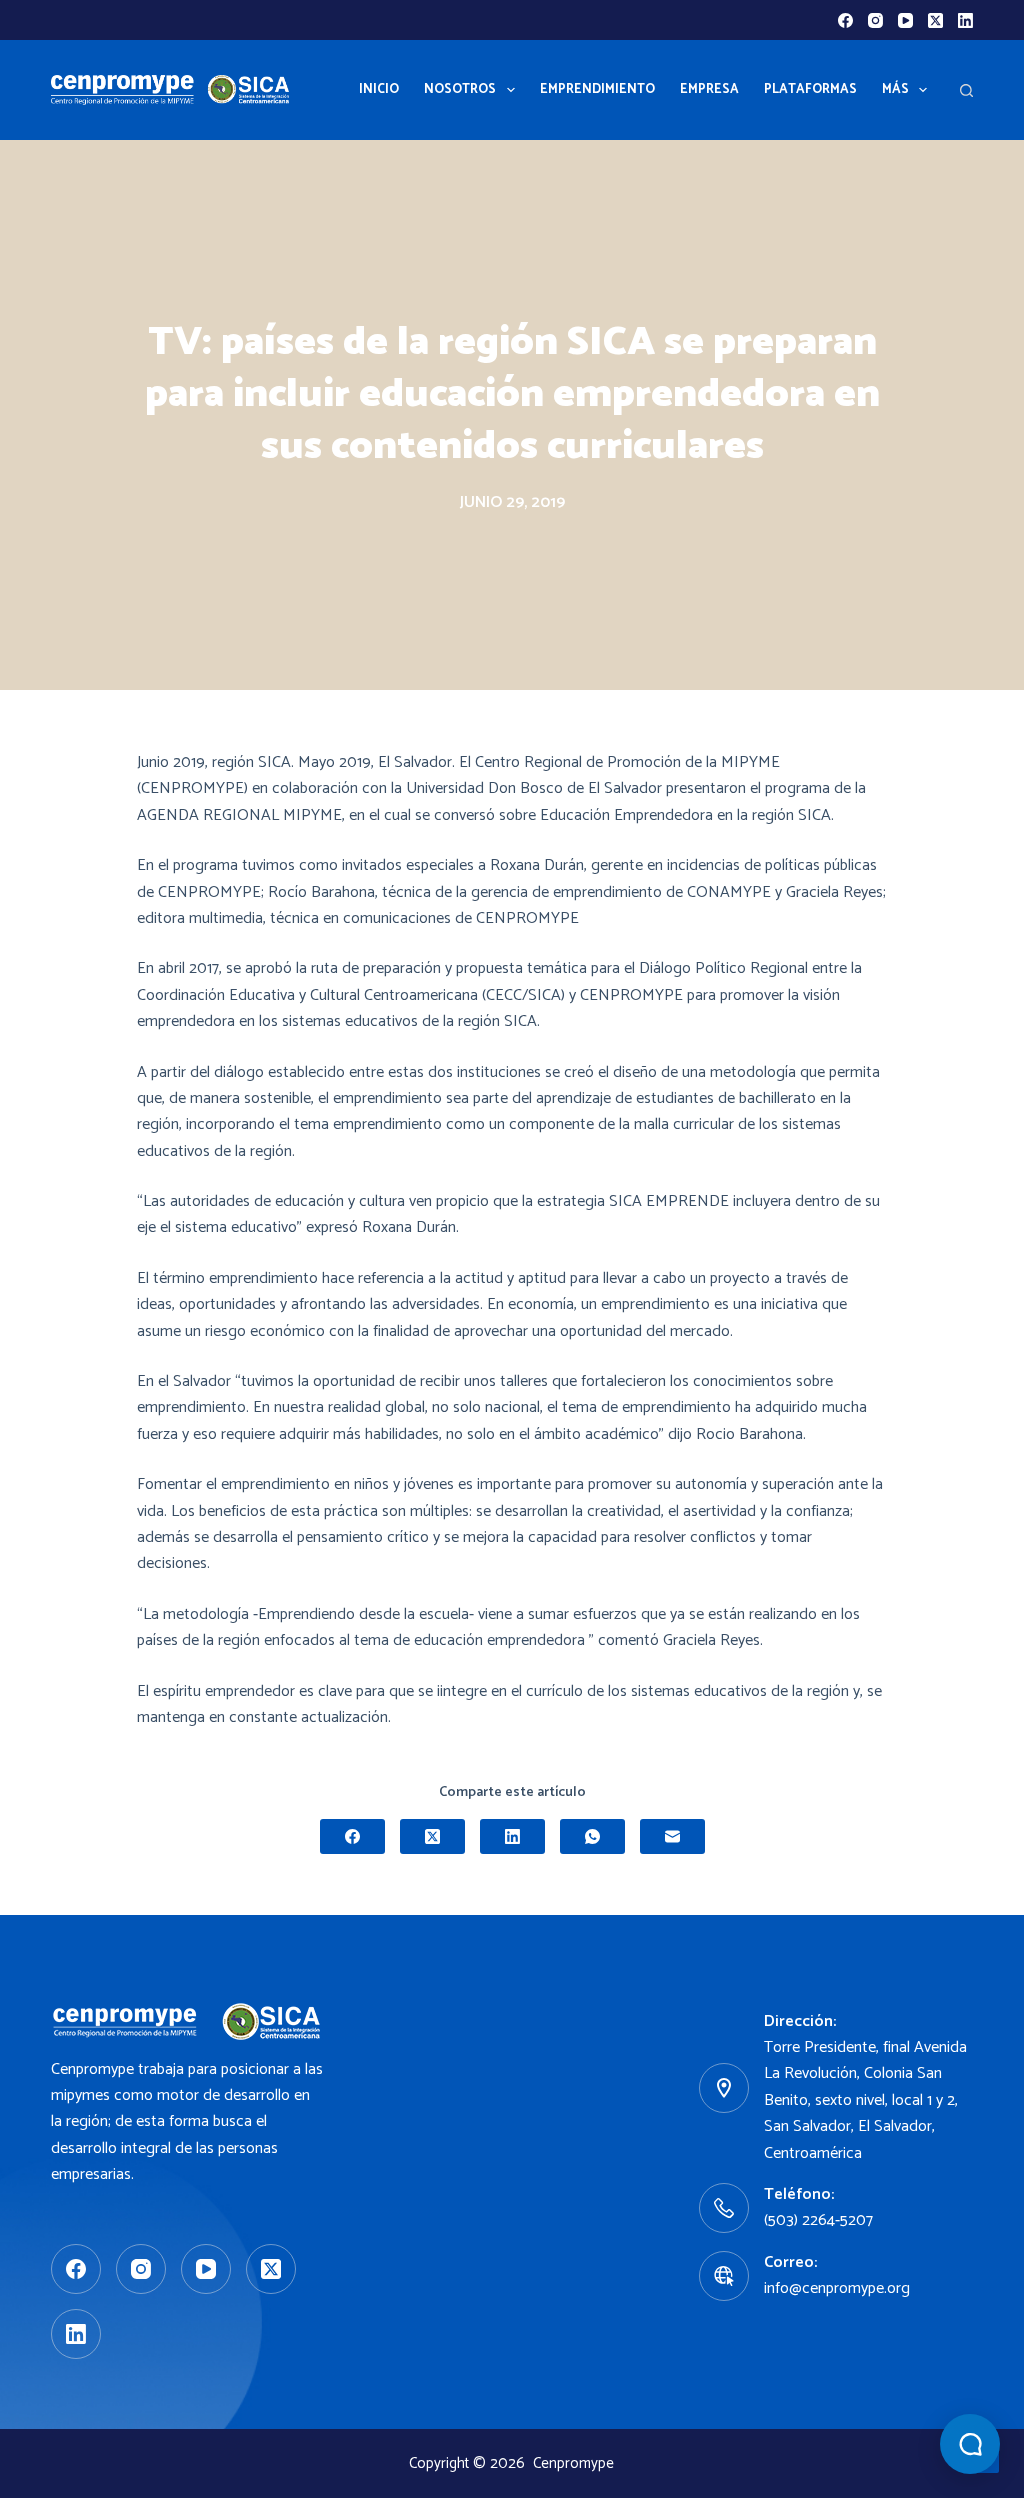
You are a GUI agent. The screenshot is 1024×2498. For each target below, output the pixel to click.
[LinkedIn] (965, 20)
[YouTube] (905, 20)
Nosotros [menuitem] (460, 89)
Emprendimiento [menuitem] (597, 89)
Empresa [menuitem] (709, 89)
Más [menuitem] (895, 89)
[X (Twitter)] (935, 20)
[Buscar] (966, 90)
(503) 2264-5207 (818, 2220)
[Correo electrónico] (672, 1836)
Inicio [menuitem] (379, 89)
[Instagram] (875, 20)
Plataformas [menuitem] (810, 89)
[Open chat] (970, 2444)
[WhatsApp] (592, 1836)
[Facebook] (845, 20)
